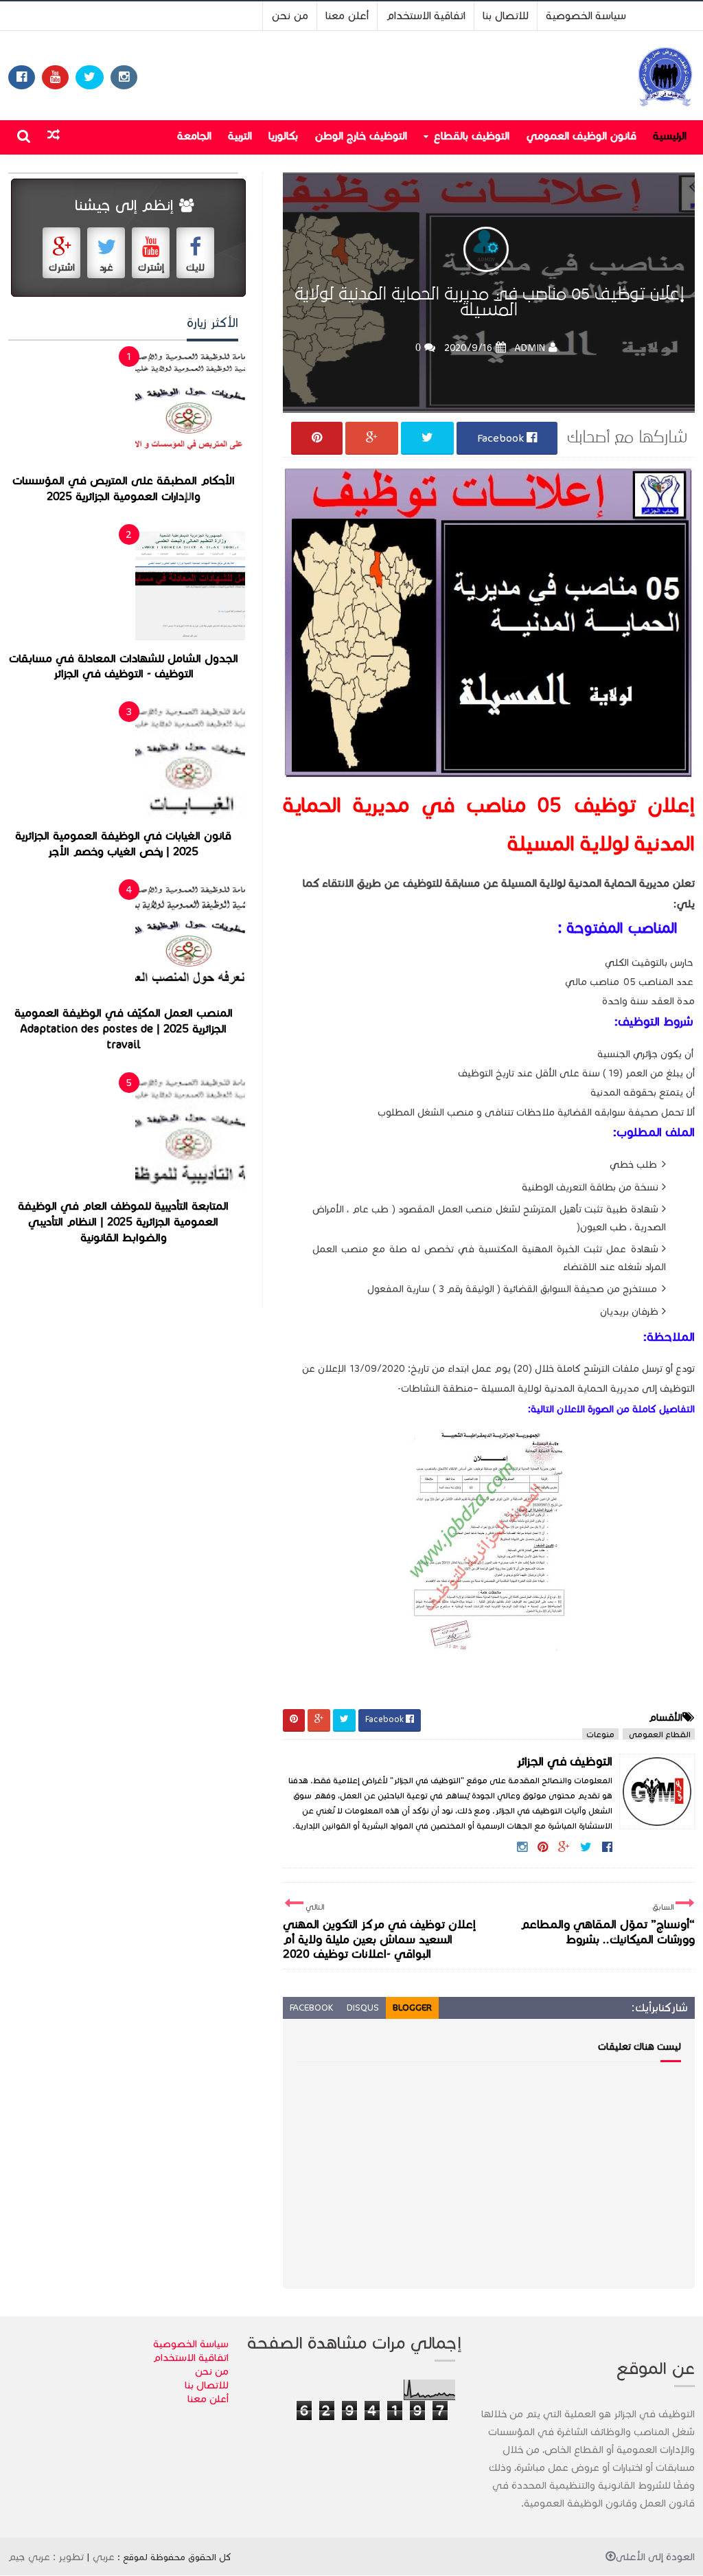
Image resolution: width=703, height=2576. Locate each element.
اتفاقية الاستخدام (426, 15)
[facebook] (22, 77)
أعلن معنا (347, 15)
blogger (412, 2008)
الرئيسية (670, 136)
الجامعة (194, 136)
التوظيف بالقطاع (471, 136)
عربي (104, 2557)
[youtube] (55, 77)
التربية (240, 136)
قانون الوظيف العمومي (581, 136)
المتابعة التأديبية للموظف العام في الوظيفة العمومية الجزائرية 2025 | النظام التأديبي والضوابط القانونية (123, 1222)
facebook (311, 2008)
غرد (106, 268)
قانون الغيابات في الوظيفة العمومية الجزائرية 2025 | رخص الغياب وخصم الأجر (123, 844)
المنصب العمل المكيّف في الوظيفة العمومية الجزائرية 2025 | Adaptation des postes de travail (124, 1029)
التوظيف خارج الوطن (361, 136)
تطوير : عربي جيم (46, 2557)
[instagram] (124, 77)
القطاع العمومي (659, 1734)
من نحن (290, 15)
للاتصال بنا (506, 15)
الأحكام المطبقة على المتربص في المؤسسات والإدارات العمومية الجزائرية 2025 (124, 489)
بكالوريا (283, 136)
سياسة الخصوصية (586, 15)
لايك (195, 268)
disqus (363, 2008)
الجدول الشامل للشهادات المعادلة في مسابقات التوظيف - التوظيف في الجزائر (124, 667)
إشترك (151, 268)
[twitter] (90, 77)
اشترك (62, 268)
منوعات (600, 1734)
